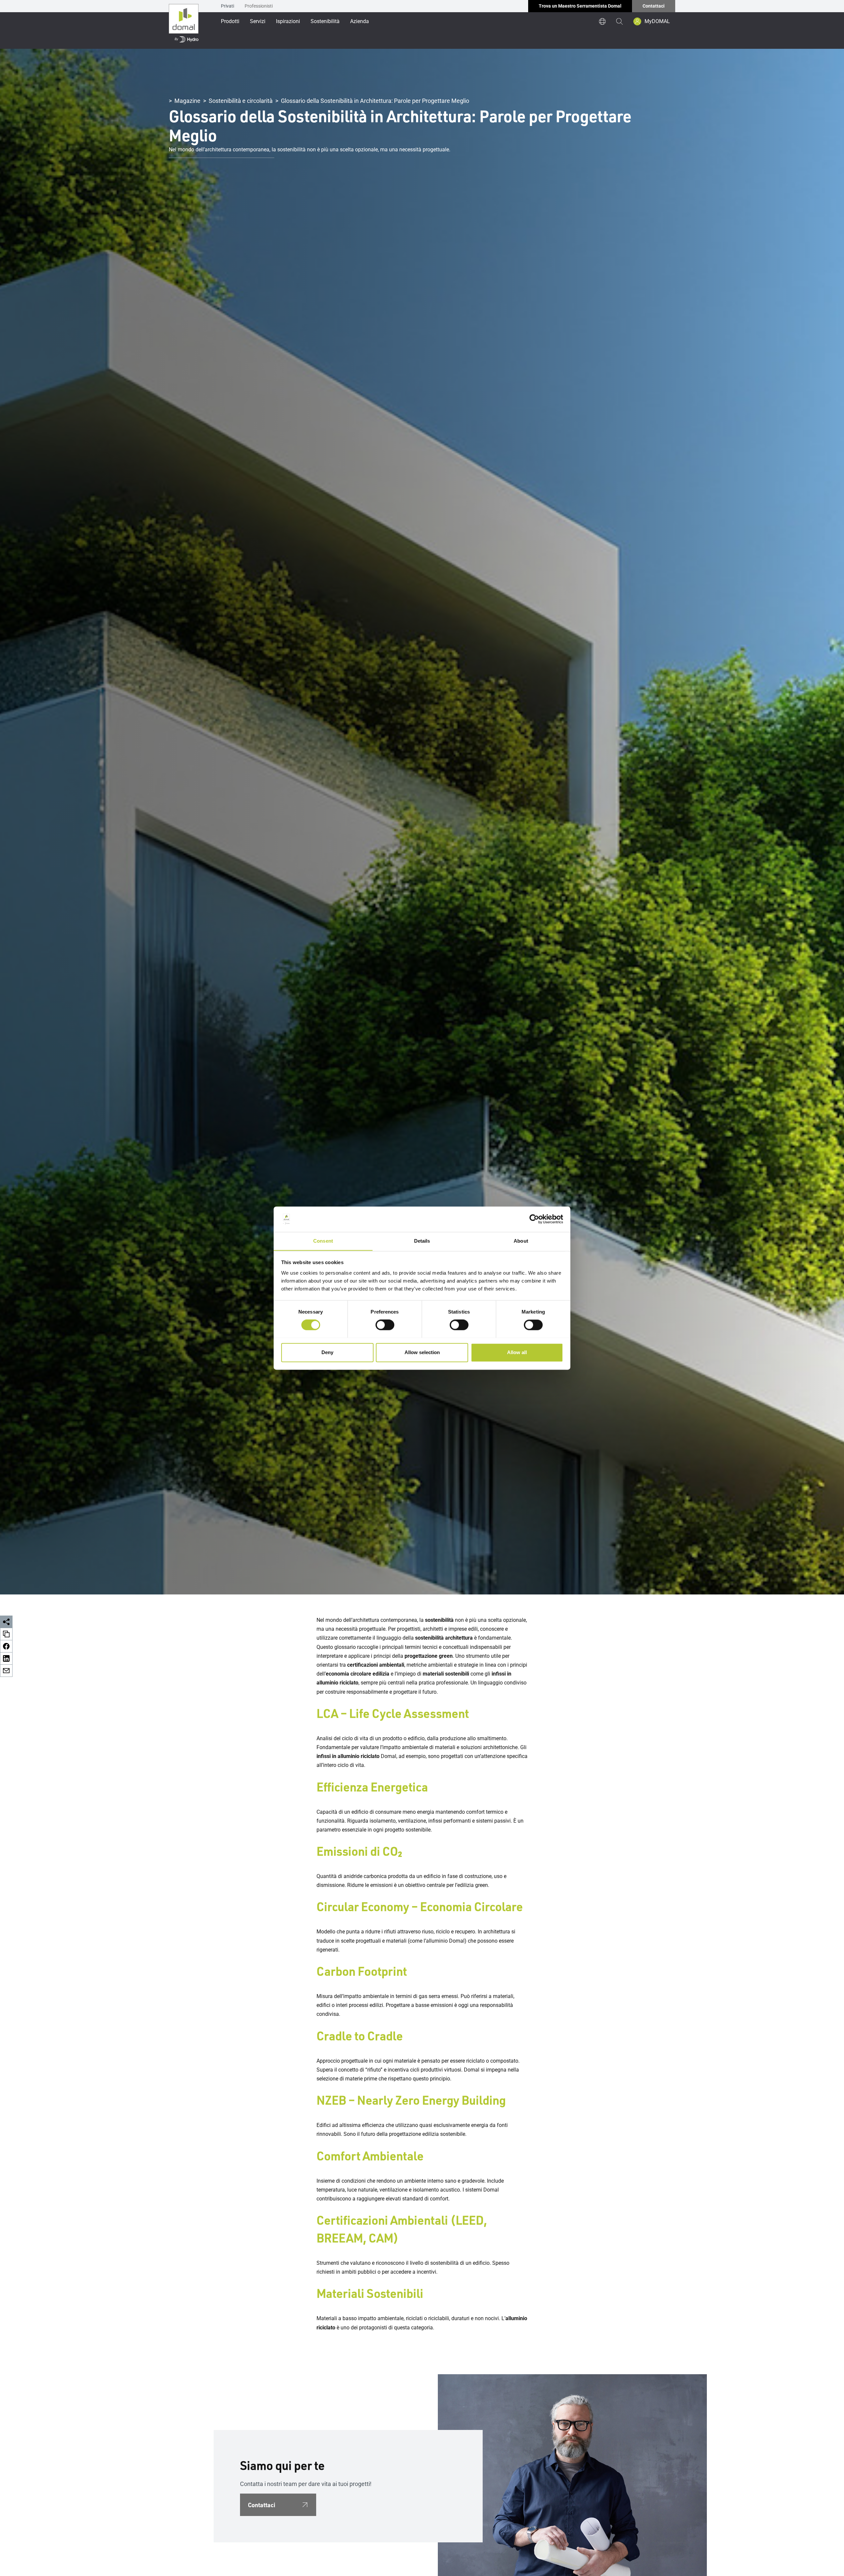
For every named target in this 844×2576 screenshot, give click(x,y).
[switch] (385, 1325)
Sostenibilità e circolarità (241, 101)
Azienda (360, 21)
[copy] (6, 1634)
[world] (602, 21)
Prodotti (230, 21)
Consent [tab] (323, 1241)
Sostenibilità (325, 21)
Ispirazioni (288, 21)
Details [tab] (422, 1241)
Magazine (187, 101)
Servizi (258, 21)
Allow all (517, 1352)
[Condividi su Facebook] (6, 1646)
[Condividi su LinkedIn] (6, 1659)
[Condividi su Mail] (6, 1671)
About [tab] (521, 1241)
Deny (327, 1352)
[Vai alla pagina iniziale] (184, 24)
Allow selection (422, 1352)
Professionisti (259, 6)
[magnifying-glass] (619, 21)
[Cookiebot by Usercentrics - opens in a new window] (534, 1219)
